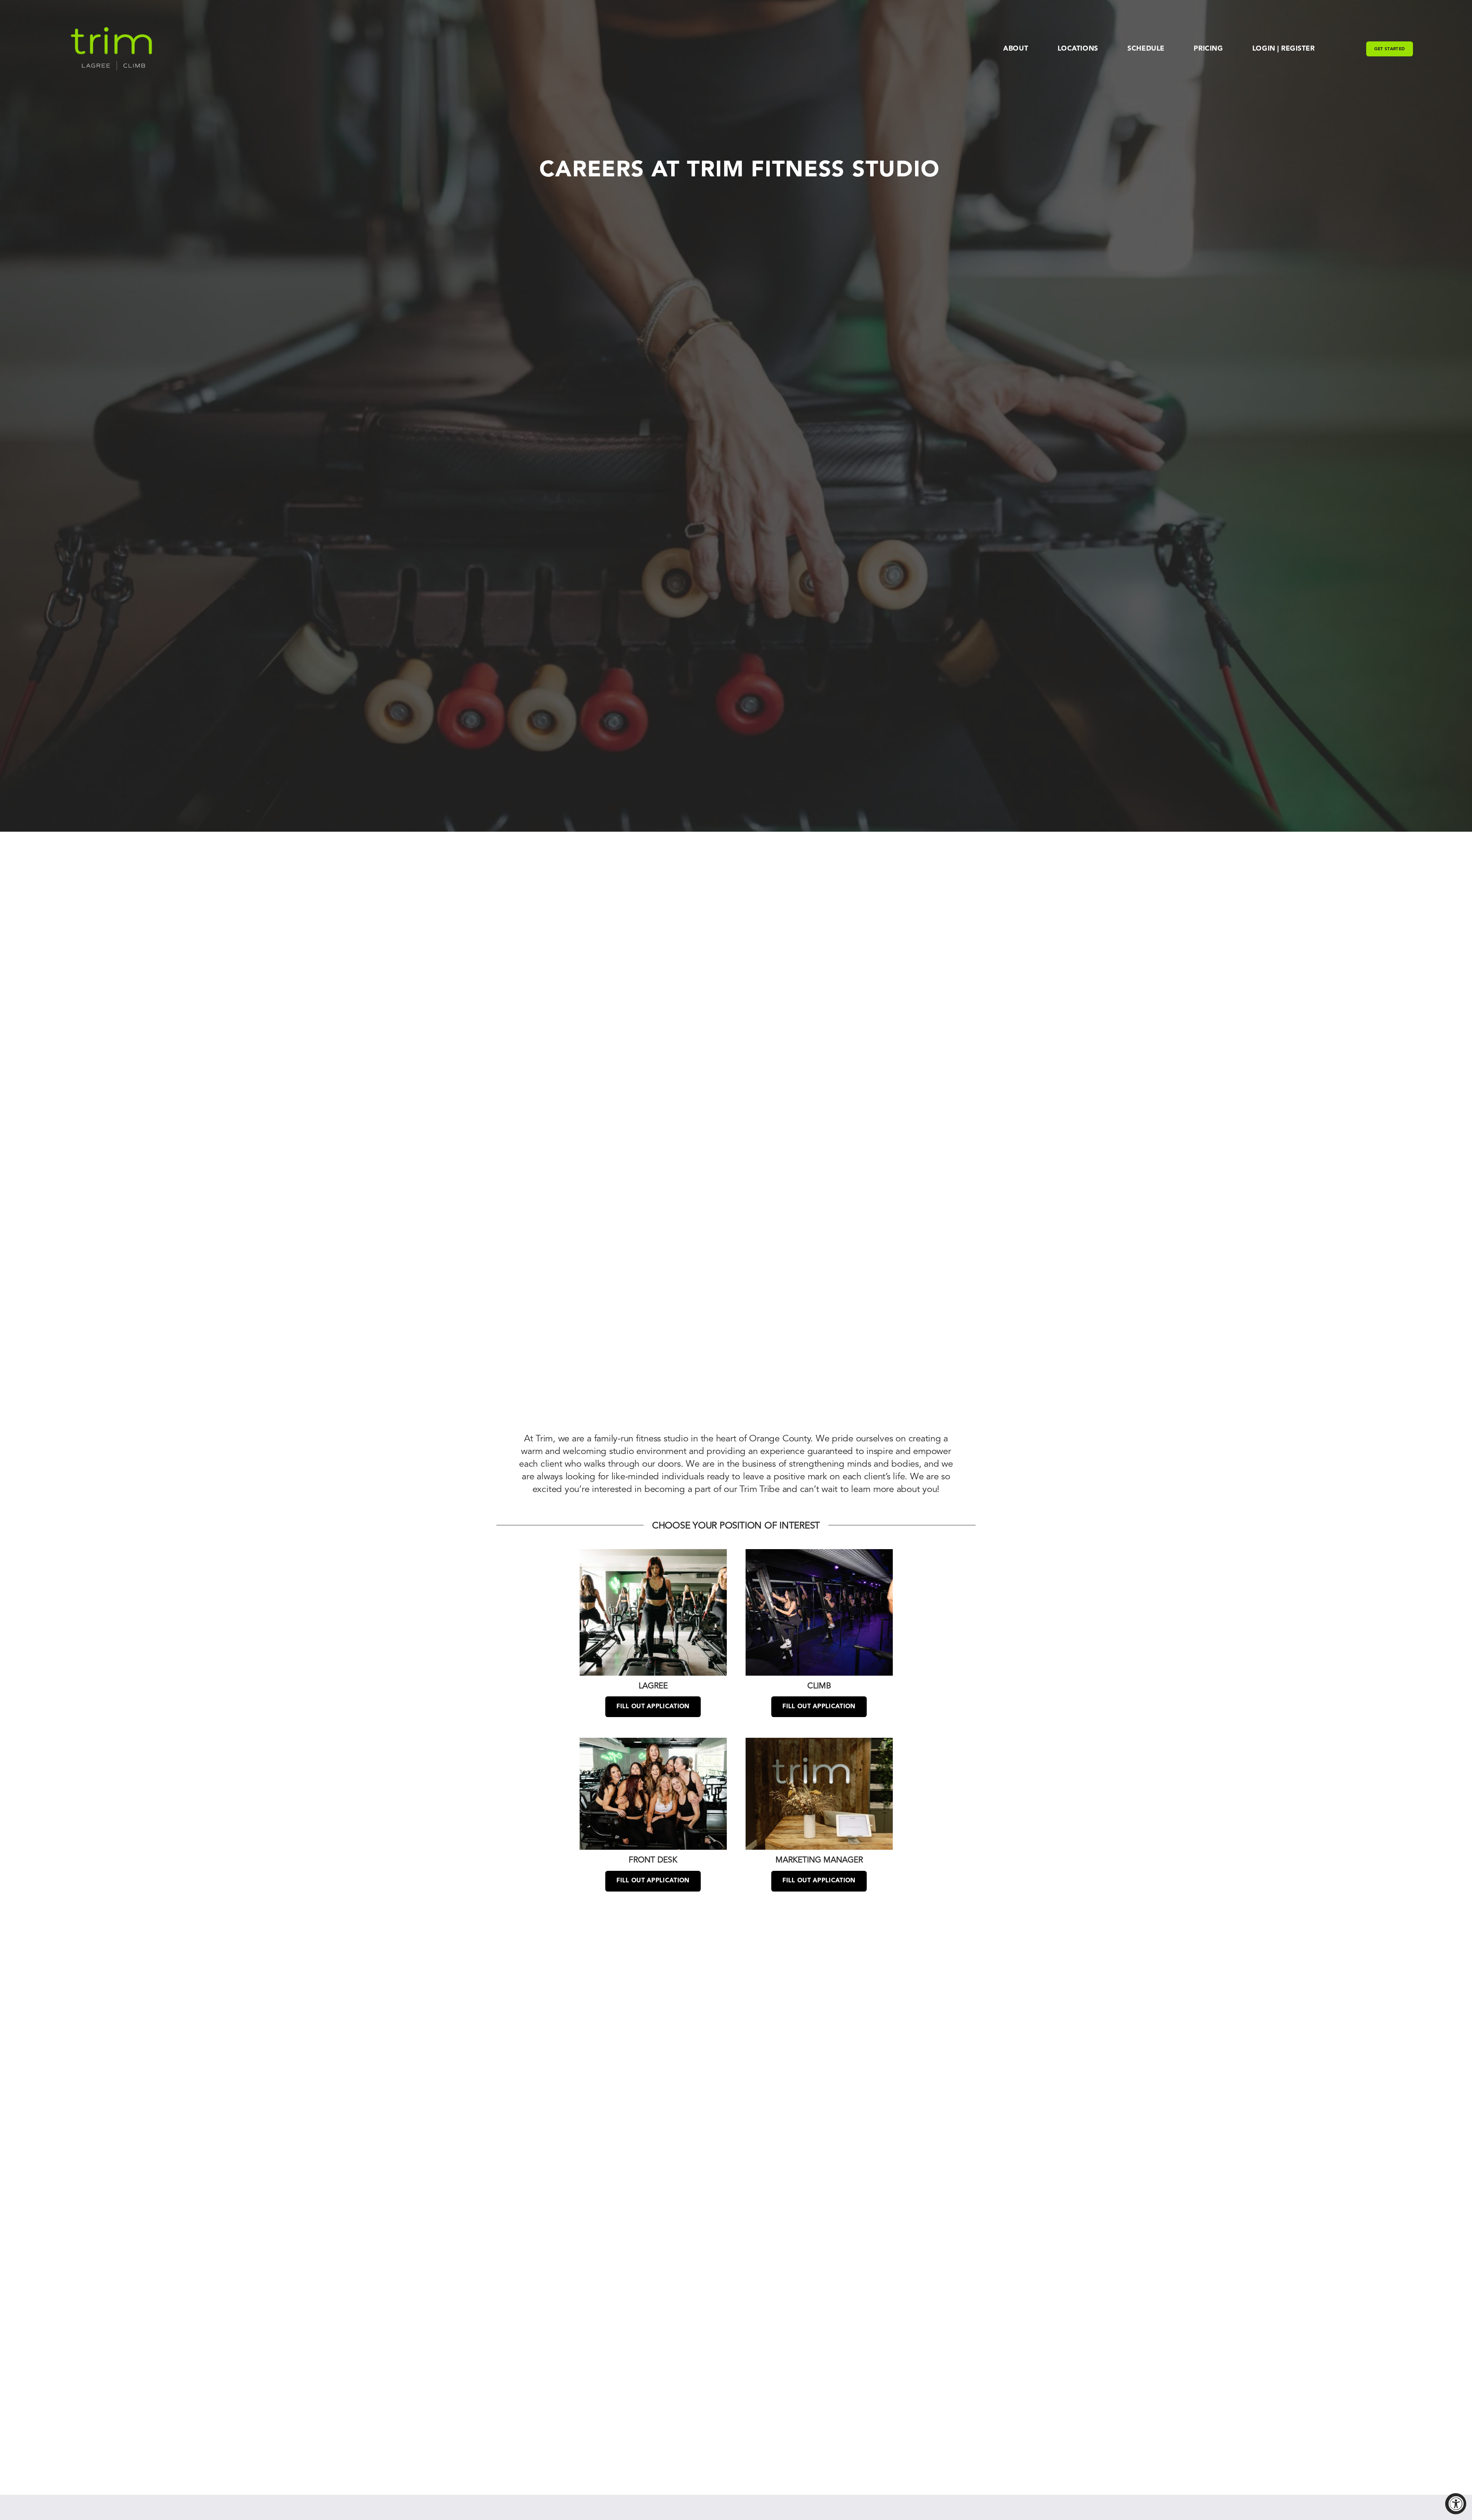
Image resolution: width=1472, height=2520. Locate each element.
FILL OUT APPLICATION (653, 1707)
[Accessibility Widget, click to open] (1456, 2504)
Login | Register (1283, 49)
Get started (1390, 49)
